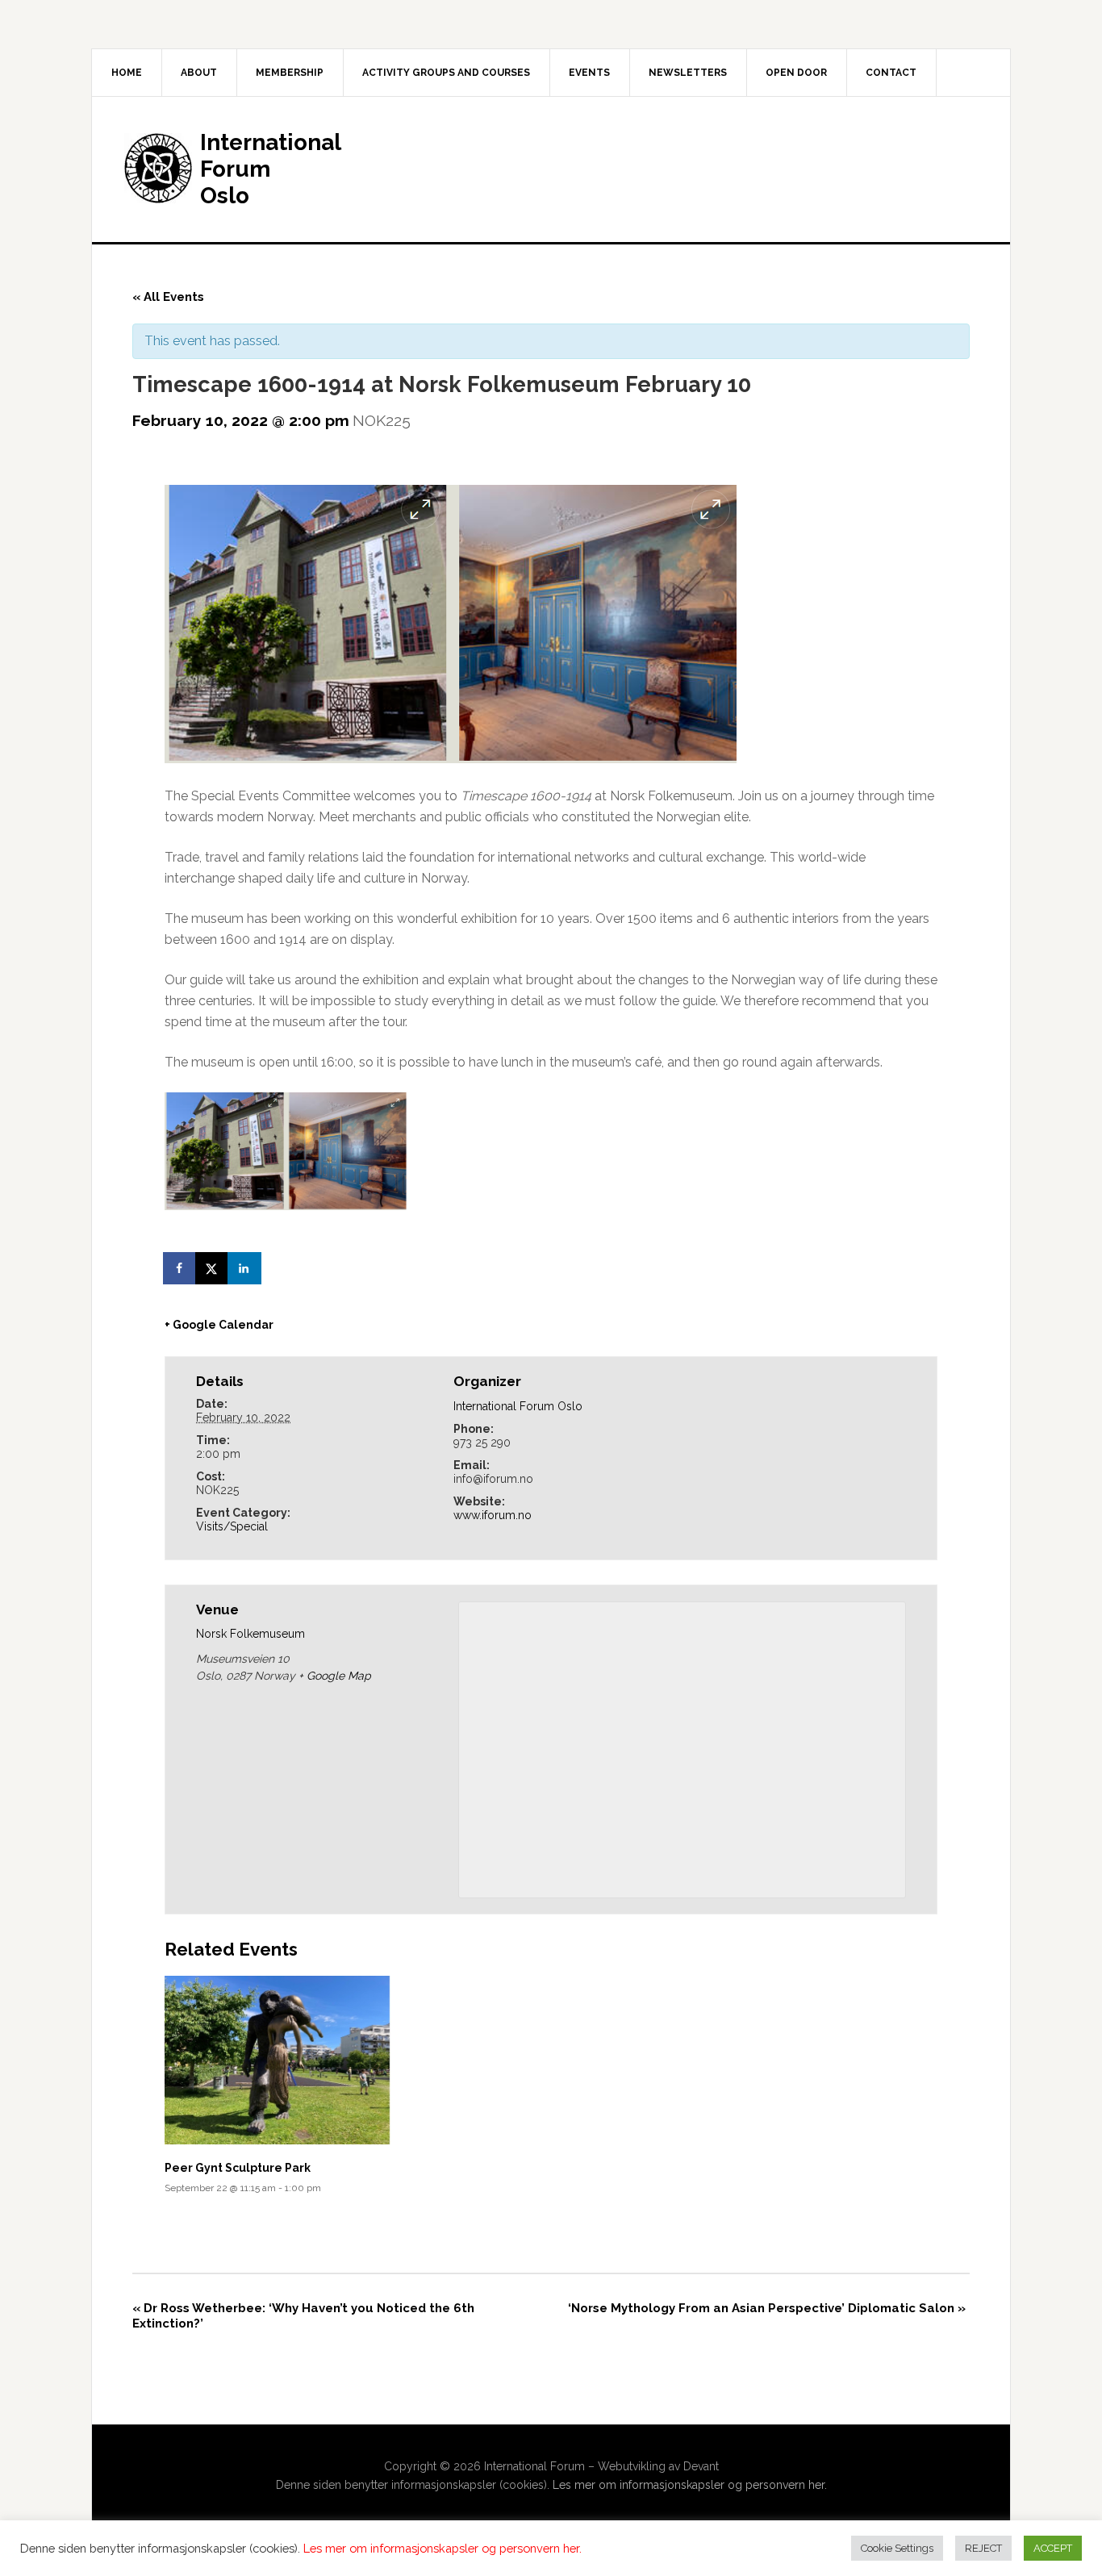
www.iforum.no (493, 1515)
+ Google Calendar (219, 1325)
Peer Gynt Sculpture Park (238, 2168)
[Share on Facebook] (181, 1268)
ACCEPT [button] (1053, 2548)
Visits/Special (232, 1526)
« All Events (168, 297)
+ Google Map (335, 1676)
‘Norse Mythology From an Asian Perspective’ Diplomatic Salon (767, 2308)
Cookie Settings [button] (897, 2548)
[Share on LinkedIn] (245, 1268)
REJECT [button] (983, 2548)
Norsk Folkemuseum (250, 1634)
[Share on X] (213, 1268)
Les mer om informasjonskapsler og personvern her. (690, 2485)
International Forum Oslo (518, 1406)
